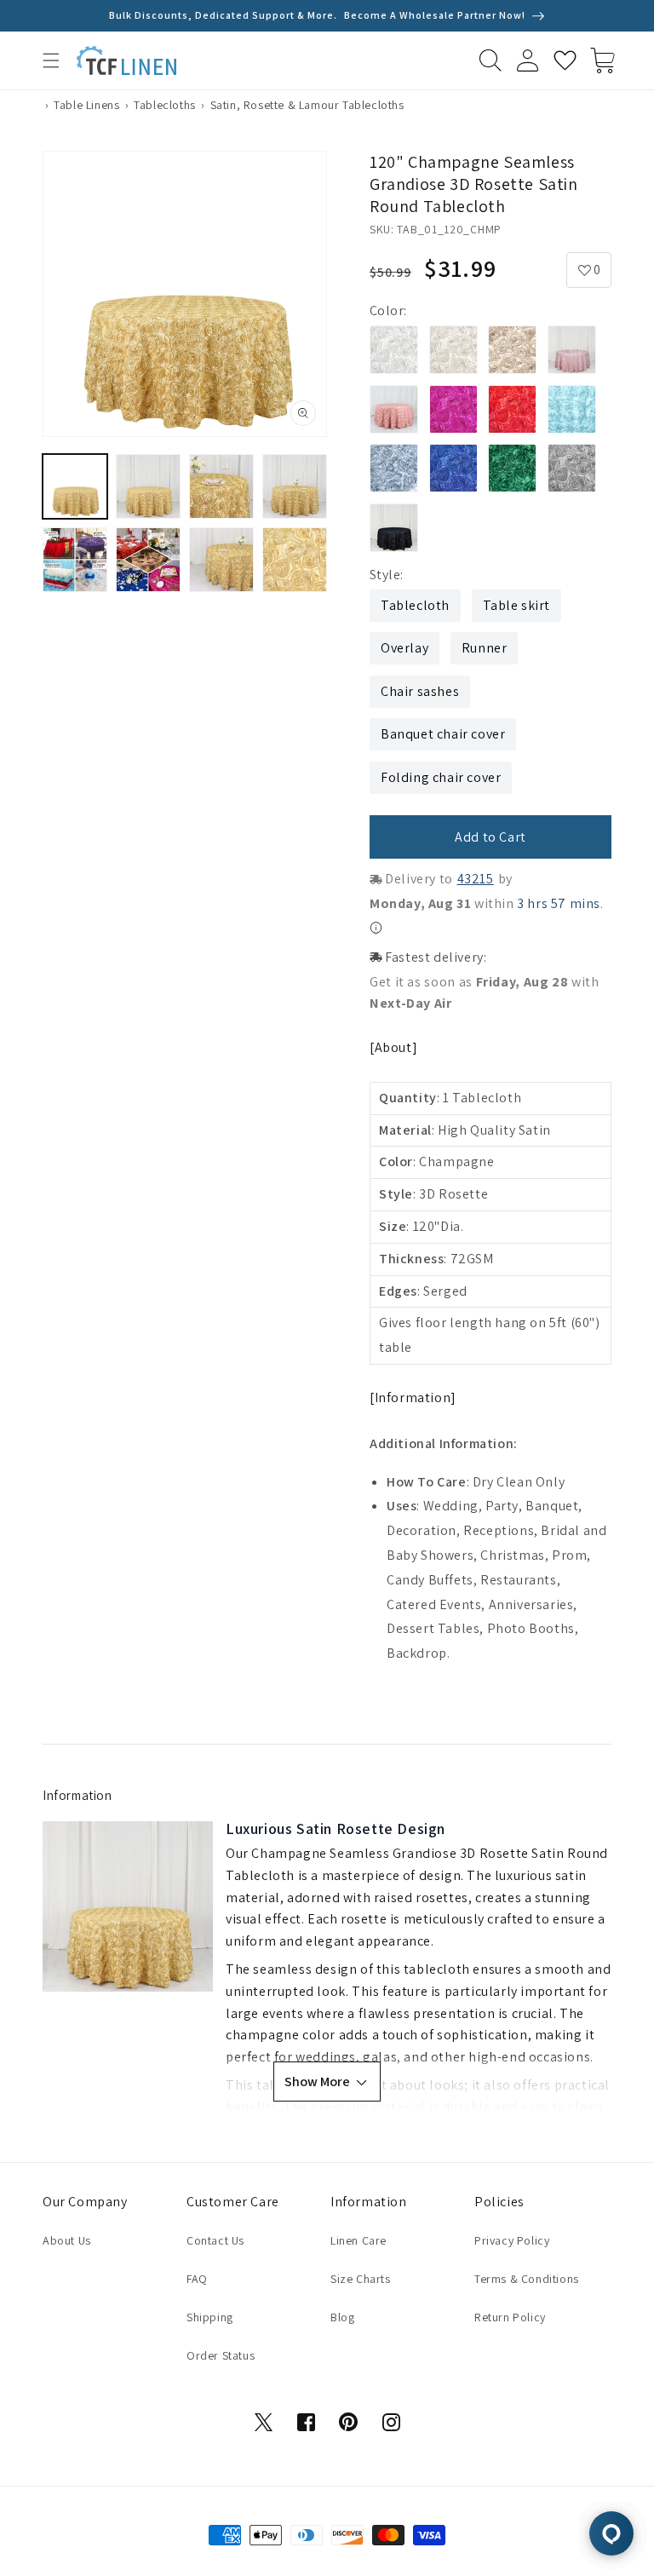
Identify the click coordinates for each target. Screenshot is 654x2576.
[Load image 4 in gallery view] (295, 486)
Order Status (221, 2355)
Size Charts (361, 2279)
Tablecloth (415, 605)
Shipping (210, 2317)
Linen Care (359, 2240)
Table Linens (86, 105)
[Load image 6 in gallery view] (148, 560)
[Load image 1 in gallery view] (75, 486)
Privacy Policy (512, 2240)
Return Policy (510, 2317)
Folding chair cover (441, 777)
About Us (67, 2240)
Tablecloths (165, 105)
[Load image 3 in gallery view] (221, 486)
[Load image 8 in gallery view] (295, 560)
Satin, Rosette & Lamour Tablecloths (307, 105)
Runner (485, 648)
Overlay (404, 648)
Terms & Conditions (527, 2279)
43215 (476, 879)
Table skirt (517, 605)
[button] (51, 60)
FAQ (197, 2279)
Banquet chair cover (443, 734)
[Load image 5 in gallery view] (75, 560)
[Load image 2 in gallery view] (148, 486)
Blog (342, 2317)
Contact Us (215, 2240)
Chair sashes (420, 691)
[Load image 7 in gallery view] (221, 560)
